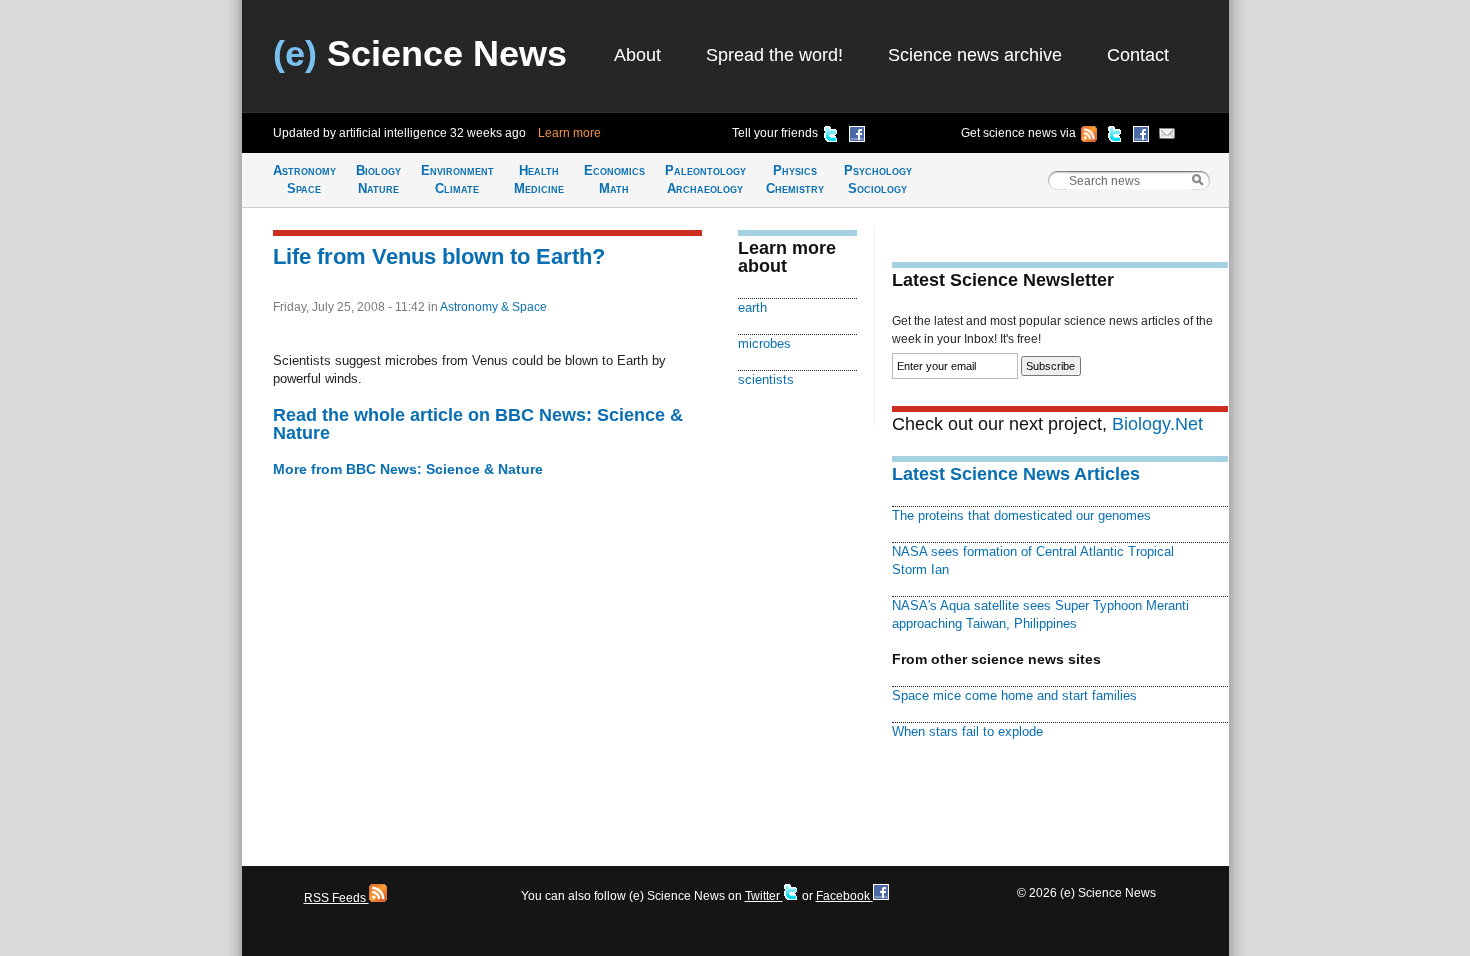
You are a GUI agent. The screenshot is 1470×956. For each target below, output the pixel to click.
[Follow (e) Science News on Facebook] (1141, 137)
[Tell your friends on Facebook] (857, 137)
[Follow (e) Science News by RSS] (1089, 137)
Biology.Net (1157, 424)
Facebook (844, 896)
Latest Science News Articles (1016, 474)
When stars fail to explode (967, 731)
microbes (764, 343)
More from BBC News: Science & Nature (408, 469)
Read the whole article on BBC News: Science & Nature (478, 424)
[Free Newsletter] (1167, 137)
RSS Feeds (336, 898)
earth (752, 307)
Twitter (764, 896)
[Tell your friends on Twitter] (831, 137)
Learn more (569, 133)
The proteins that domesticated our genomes (1021, 515)
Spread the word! (774, 55)
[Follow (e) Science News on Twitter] (1115, 137)
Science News (420, 53)
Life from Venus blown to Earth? (439, 256)
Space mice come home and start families (1014, 695)
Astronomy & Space (493, 307)
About (637, 55)
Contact (1138, 55)
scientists (766, 379)
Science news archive (975, 55)
